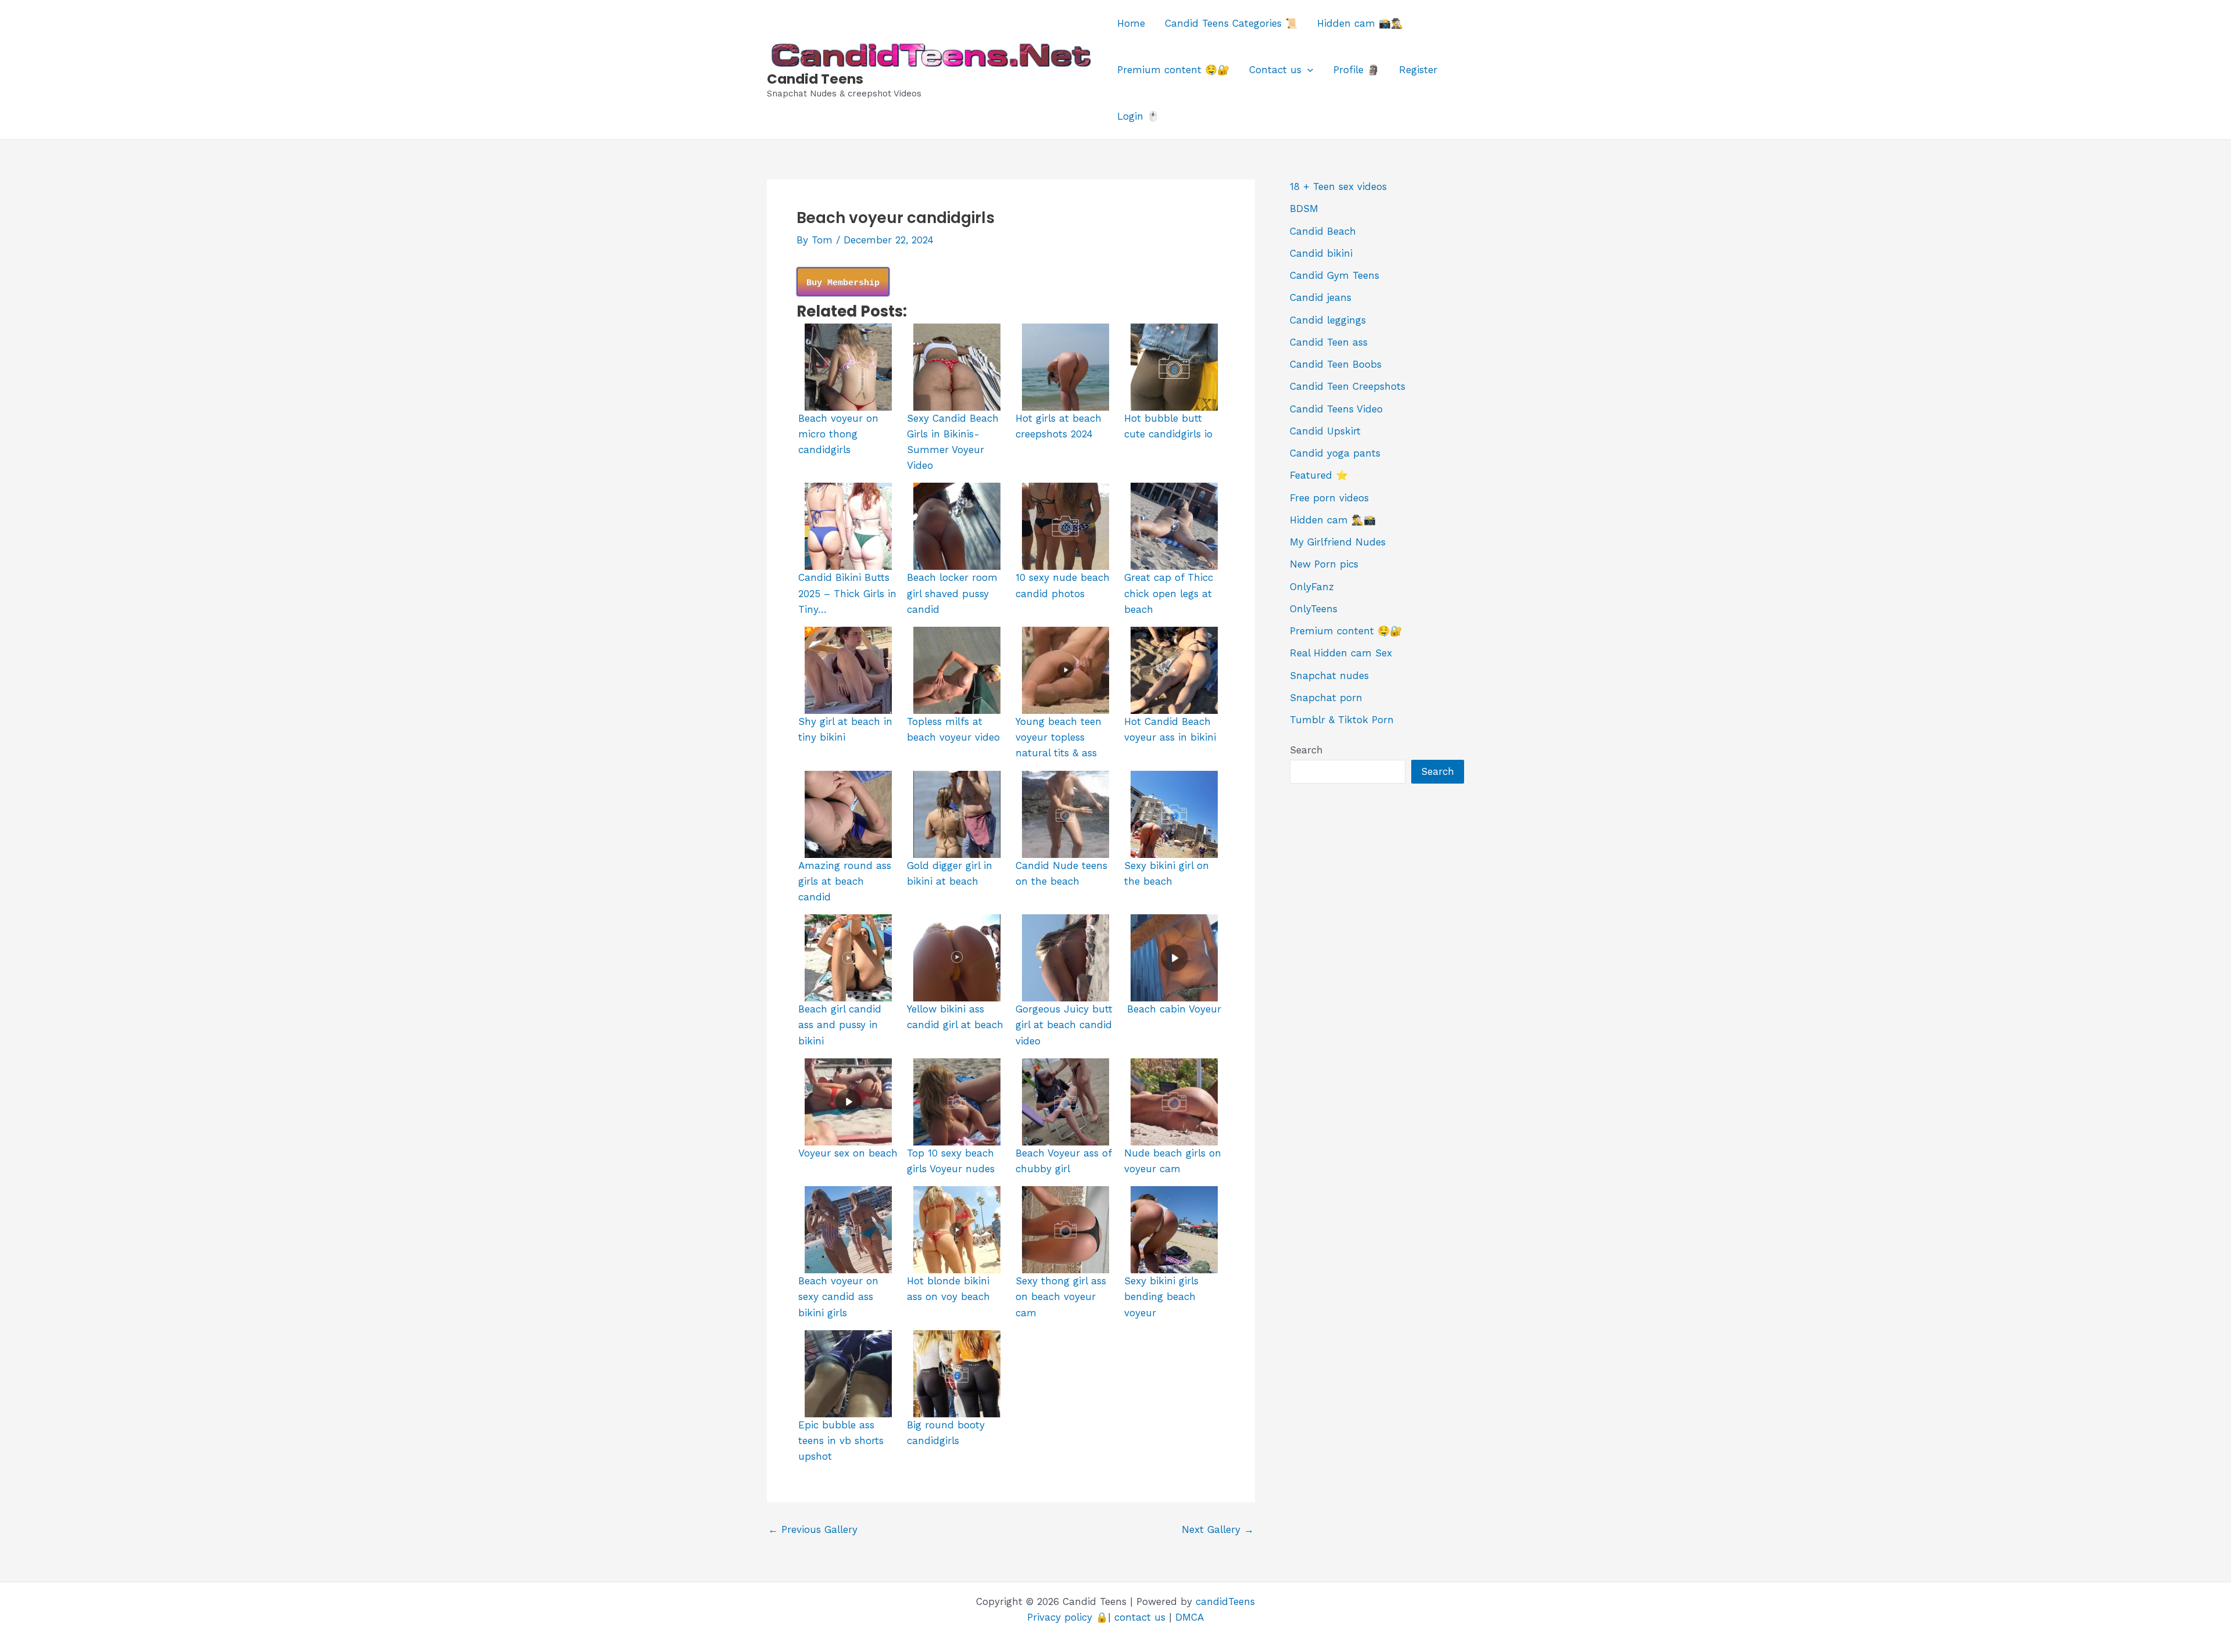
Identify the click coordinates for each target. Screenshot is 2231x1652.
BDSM (1304, 209)
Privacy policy (1060, 1617)
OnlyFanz (1312, 587)
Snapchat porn (1326, 698)
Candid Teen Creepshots (1348, 386)
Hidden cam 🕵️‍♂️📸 (1333, 520)
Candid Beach (1323, 231)
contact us (1140, 1617)
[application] (1307, 70)
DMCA (1190, 1617)
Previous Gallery (813, 1530)
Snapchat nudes (1329, 676)
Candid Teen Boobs (1336, 364)
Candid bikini (1321, 253)
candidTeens (1225, 1601)
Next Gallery (1218, 1530)
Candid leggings (1328, 320)
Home (1131, 23)
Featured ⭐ (1319, 475)
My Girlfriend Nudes (1338, 542)
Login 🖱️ (1138, 116)
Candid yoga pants (1335, 453)
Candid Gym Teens (1335, 275)
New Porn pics (1324, 564)
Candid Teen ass (1329, 342)
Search (1306, 750)
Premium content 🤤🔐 (1173, 70)
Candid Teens (815, 79)
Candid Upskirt (1325, 431)
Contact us (1275, 70)
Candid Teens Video (1336, 409)
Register (1418, 70)
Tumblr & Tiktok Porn (1342, 720)
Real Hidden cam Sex (1341, 653)
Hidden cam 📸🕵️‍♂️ (1360, 23)
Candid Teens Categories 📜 (1231, 23)
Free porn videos (1329, 498)
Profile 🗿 (1356, 70)
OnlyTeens (1314, 609)
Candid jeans (1321, 297)
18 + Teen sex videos (1338, 186)
